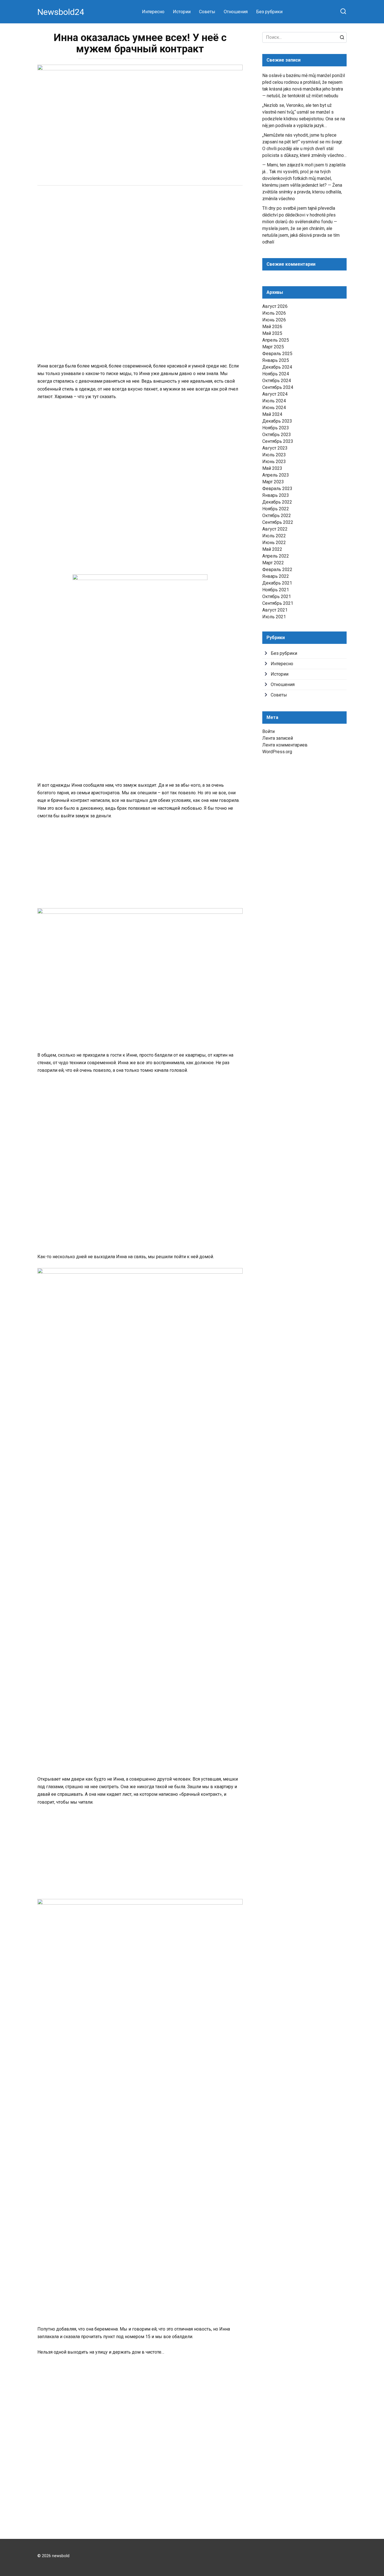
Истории (182, 12)
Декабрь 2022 (277, 502)
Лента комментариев (285, 745)
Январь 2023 (276, 495)
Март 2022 (273, 563)
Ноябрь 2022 (276, 509)
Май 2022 (272, 549)
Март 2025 (273, 347)
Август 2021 (275, 610)
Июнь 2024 (274, 408)
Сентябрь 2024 (278, 387)
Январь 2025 (276, 360)
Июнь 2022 (274, 543)
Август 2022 (275, 529)
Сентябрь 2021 (278, 603)
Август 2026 (275, 306)
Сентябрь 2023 (278, 441)
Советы (207, 12)
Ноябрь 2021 (276, 590)
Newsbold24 (61, 12)
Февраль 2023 (277, 489)
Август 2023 (275, 448)
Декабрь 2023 (277, 421)
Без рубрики (269, 12)
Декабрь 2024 (277, 367)
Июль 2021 (274, 617)
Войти (268, 731)
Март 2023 (273, 482)
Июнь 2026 (274, 320)
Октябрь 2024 (277, 381)
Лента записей (278, 738)
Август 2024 (275, 394)
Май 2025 (272, 333)
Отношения (236, 12)
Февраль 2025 (277, 354)
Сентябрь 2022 (278, 522)
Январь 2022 (276, 576)
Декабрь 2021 (277, 583)
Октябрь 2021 (277, 596)
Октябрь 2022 (277, 516)
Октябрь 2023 (277, 435)
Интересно (153, 12)
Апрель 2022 (276, 556)
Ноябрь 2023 (276, 428)
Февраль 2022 (277, 569)
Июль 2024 (274, 401)
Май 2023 (272, 468)
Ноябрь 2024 (276, 374)
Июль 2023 (274, 455)
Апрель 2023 (276, 475)
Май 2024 (272, 414)
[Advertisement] (140, 234)
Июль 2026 (274, 313)
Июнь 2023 (274, 462)
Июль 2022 (274, 536)
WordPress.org (277, 752)
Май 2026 (272, 327)
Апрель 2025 (276, 340)
